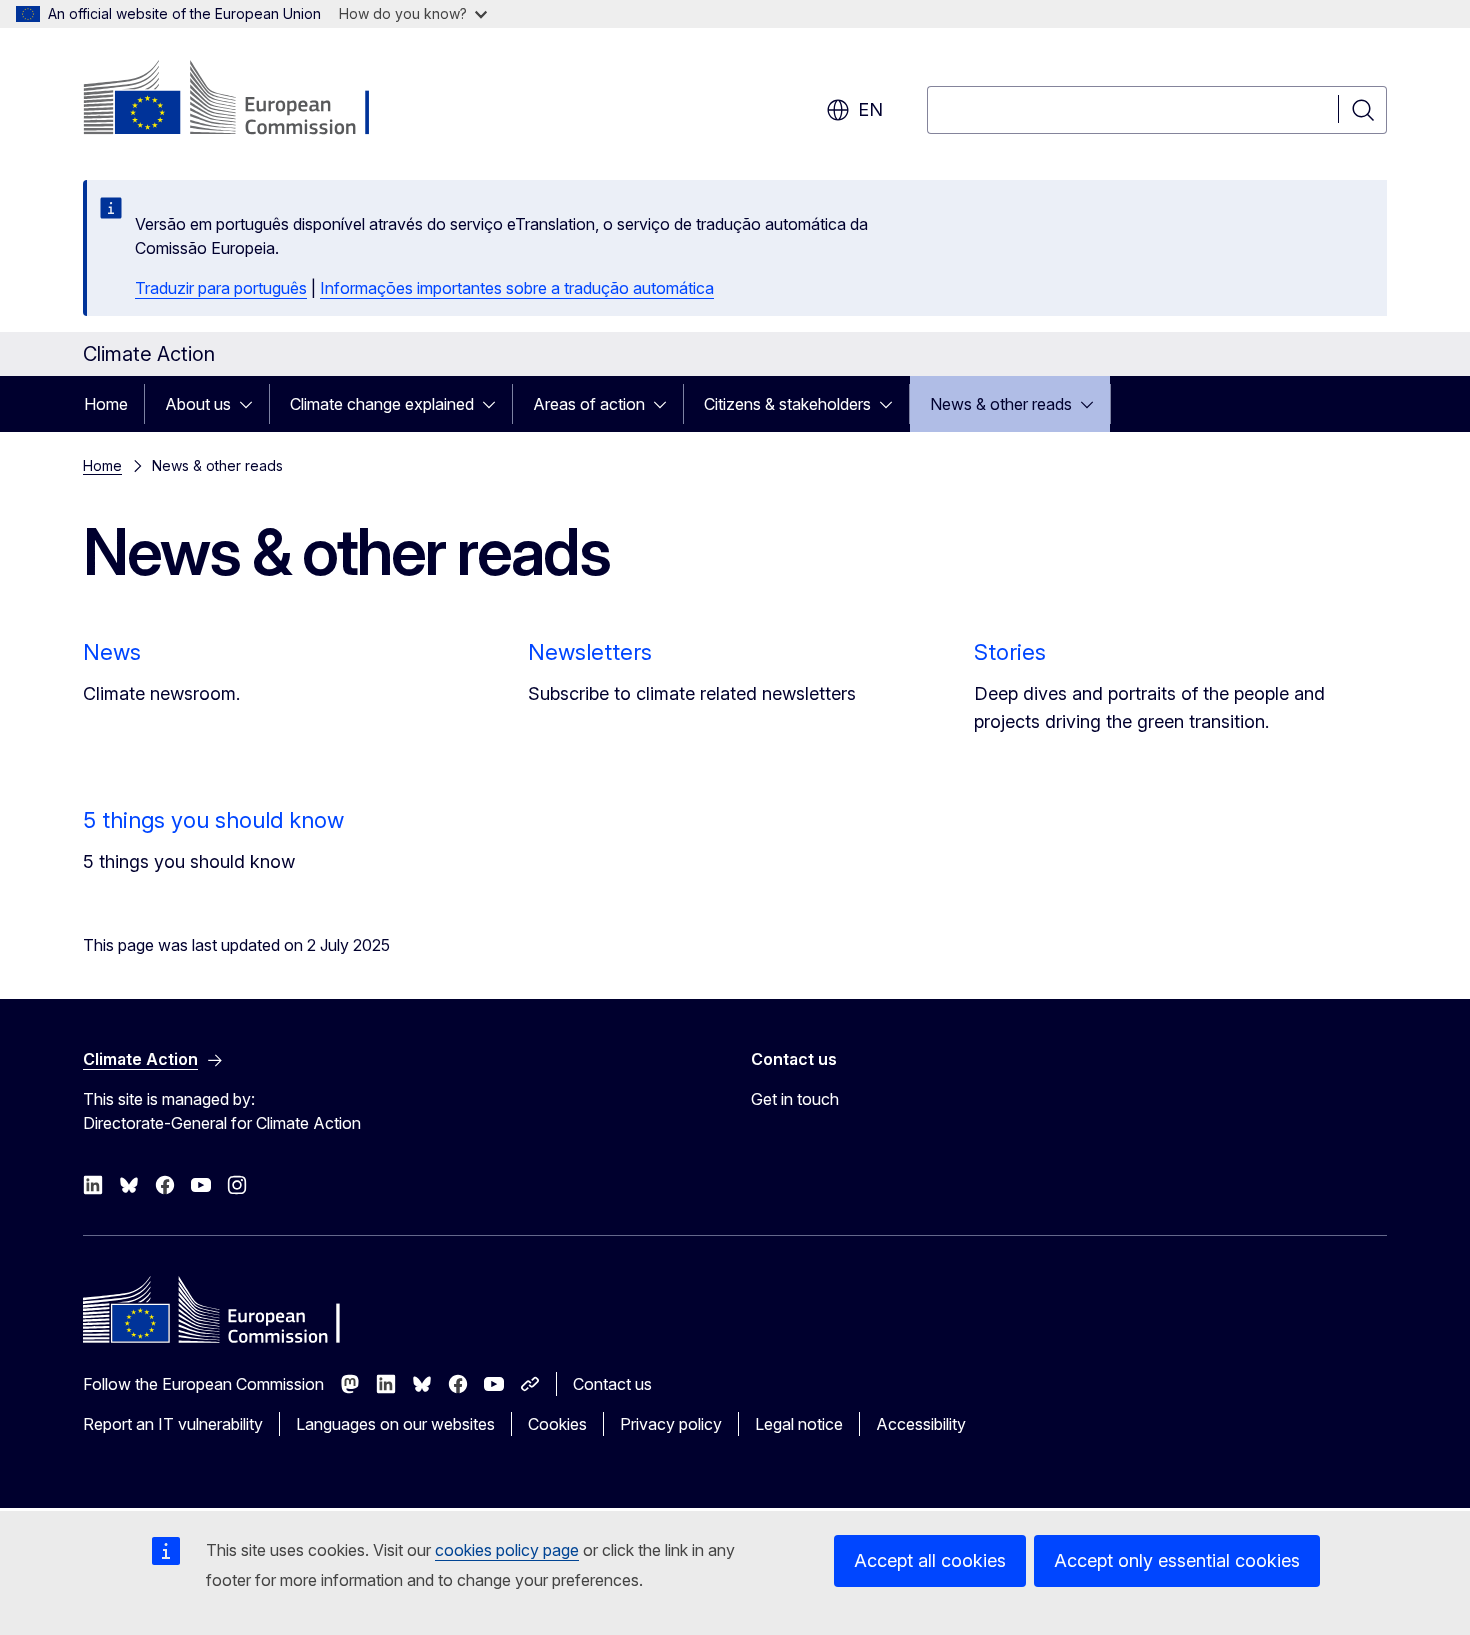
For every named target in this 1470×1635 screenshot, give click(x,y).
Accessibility (921, 1424)
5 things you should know (213, 820)
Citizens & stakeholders (787, 404)
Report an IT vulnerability (173, 1424)
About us (198, 404)
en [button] (870, 109)
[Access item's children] (252, 404)
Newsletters (590, 652)
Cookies (557, 1424)
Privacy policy (671, 1424)
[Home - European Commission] (244, 100)
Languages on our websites (395, 1424)
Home (106, 404)
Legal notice (799, 1424)
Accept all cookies (930, 1560)
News (112, 652)
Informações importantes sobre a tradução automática (517, 288)
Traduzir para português (221, 288)
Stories (1010, 652)
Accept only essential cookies (1177, 1560)
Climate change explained (382, 404)
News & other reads (1001, 404)
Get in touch (795, 1099)
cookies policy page (507, 1550)
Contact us (612, 1384)
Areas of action (589, 404)
